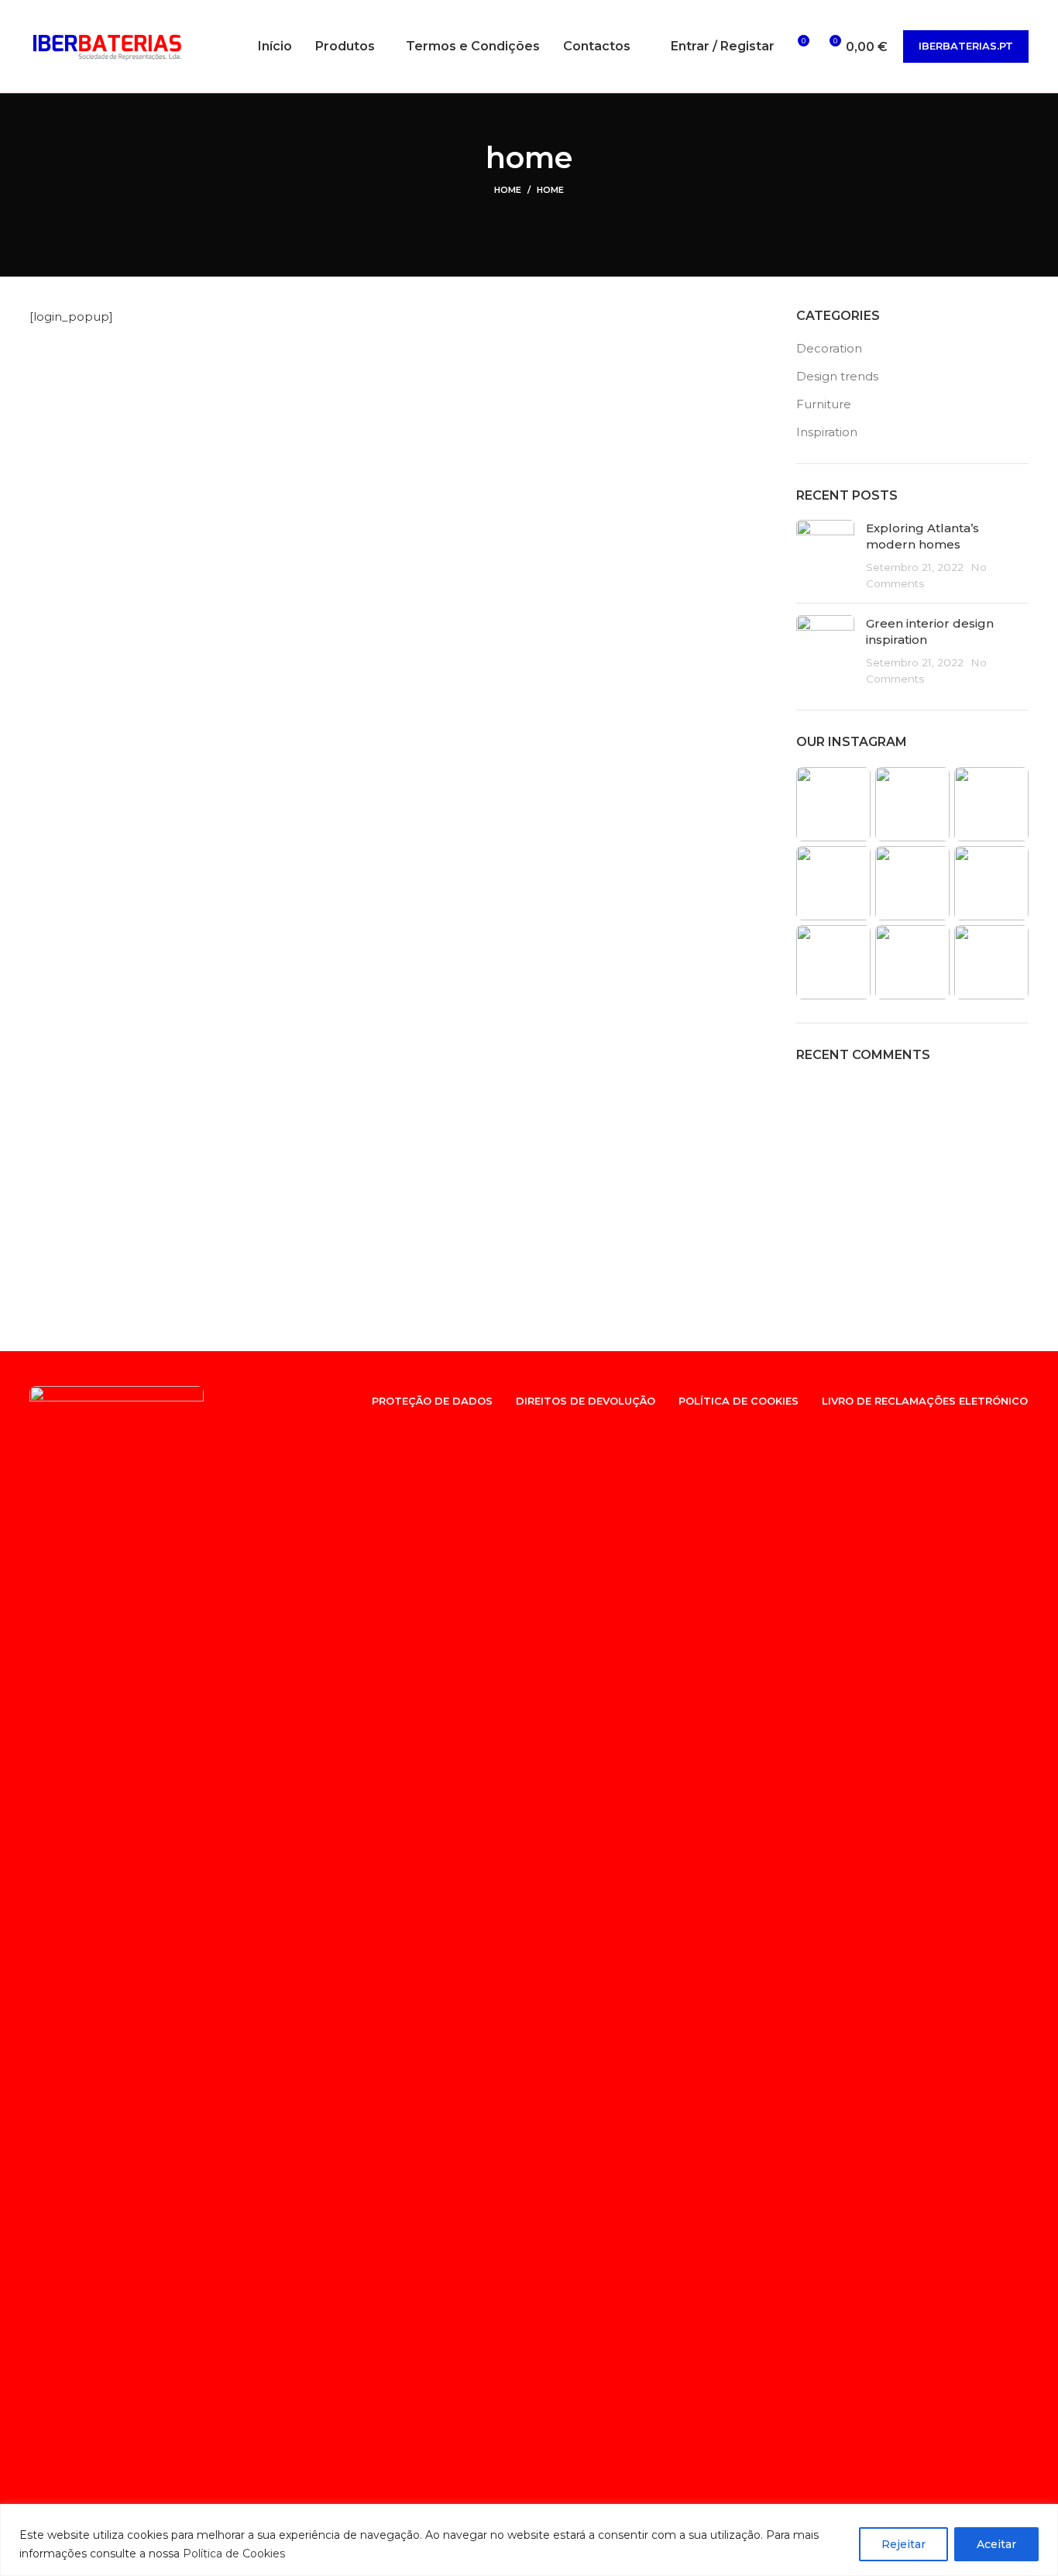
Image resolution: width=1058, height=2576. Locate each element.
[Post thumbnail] (825, 555)
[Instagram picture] (833, 804)
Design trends (837, 376)
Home (508, 190)
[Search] (651, 46)
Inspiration (827, 432)
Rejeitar (903, 2544)
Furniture (824, 404)
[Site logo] (107, 45)
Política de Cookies (234, 2554)
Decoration (829, 348)
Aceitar (996, 2544)
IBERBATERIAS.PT (966, 46)
